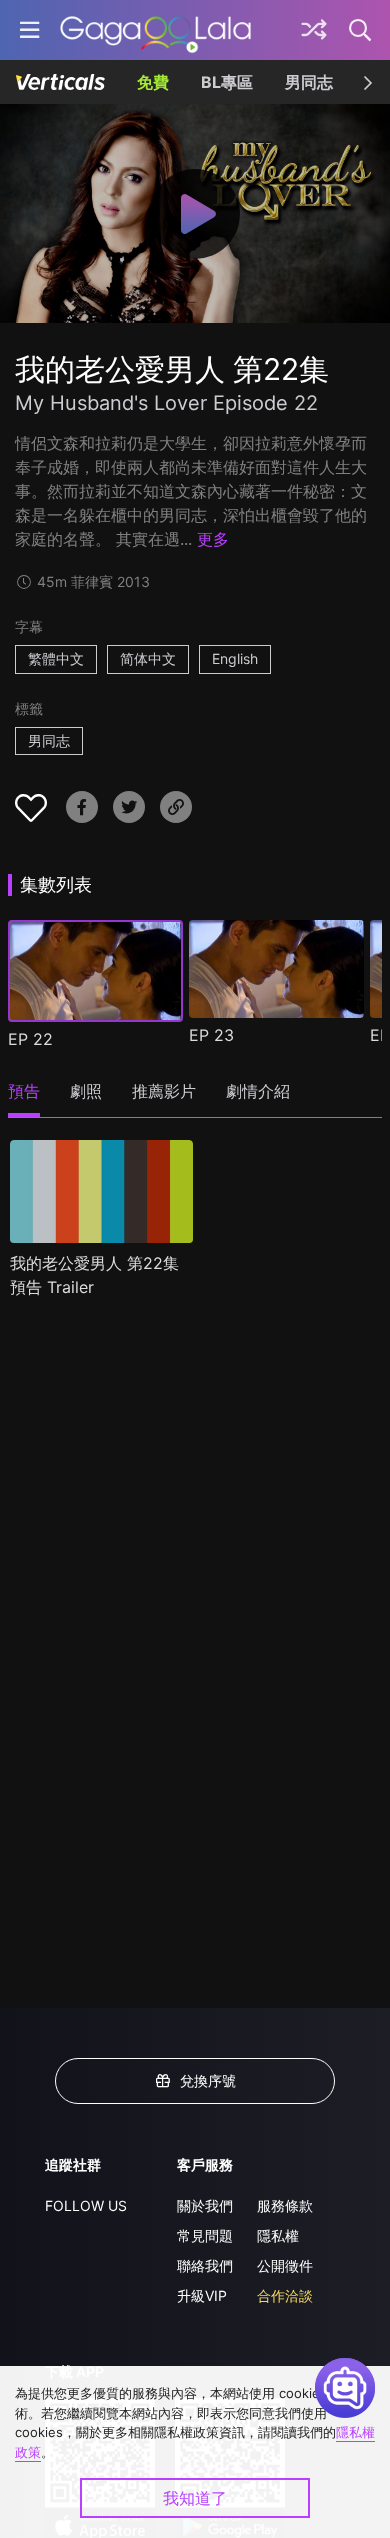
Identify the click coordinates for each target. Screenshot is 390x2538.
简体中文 (148, 658)
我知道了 (195, 2498)
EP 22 (30, 1039)
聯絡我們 (205, 2265)
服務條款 (285, 2205)
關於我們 (205, 2205)
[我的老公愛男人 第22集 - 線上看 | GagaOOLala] (155, 30)
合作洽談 (285, 2295)
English (235, 658)
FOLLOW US (86, 2205)
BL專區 (227, 82)
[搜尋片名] (361, 30)
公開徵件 (285, 2265)
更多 (213, 539)
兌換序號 (208, 2080)
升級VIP (202, 2295)
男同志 (309, 82)
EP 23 (211, 1035)
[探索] (314, 30)
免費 (153, 82)
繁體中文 (56, 658)
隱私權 (278, 2235)
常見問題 (205, 2235)
